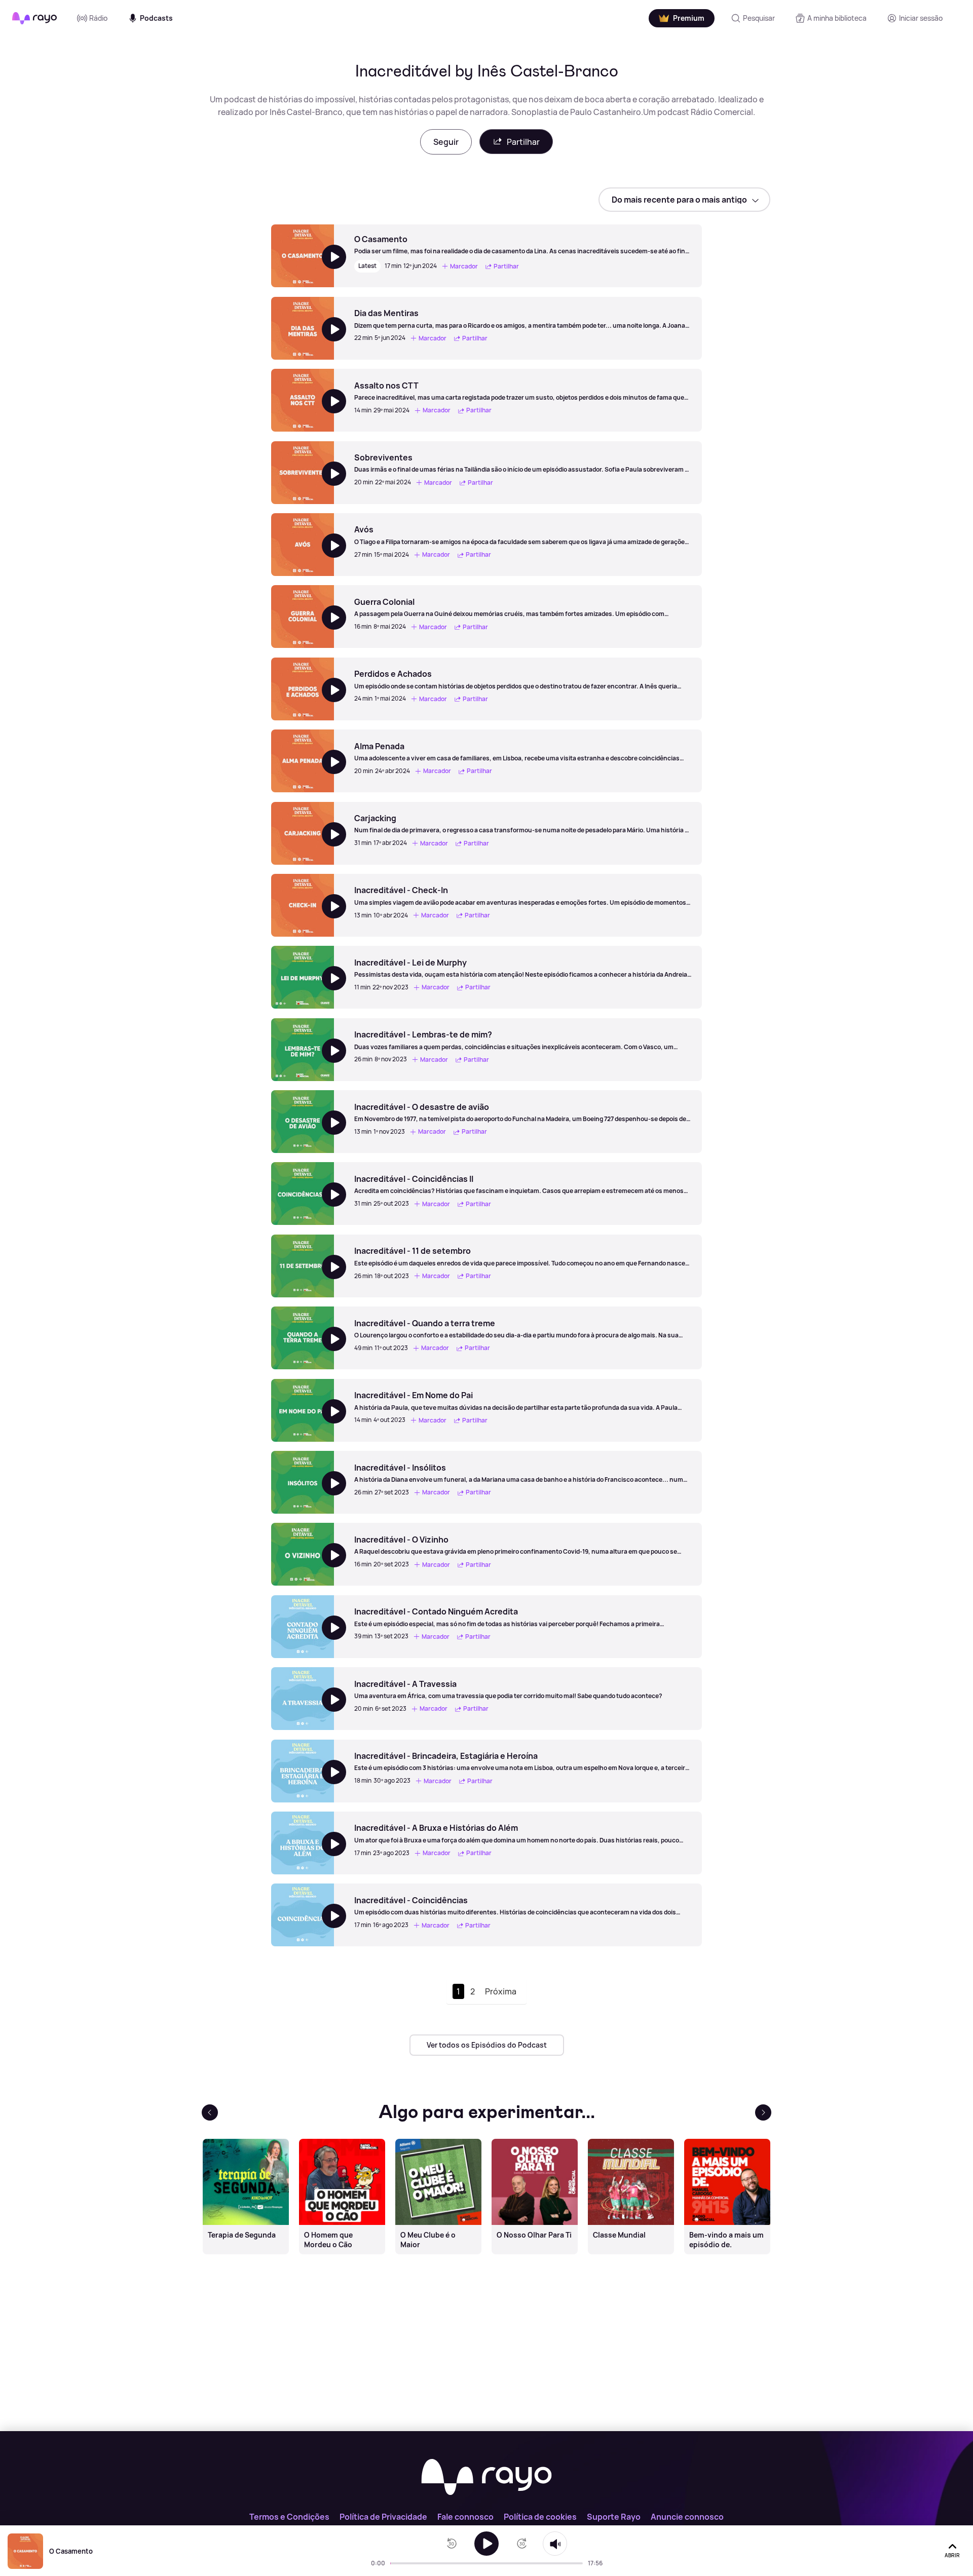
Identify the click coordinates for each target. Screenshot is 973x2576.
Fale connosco (465, 2517)
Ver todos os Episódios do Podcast (487, 2045)
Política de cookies (540, 2517)
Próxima (501, 1991)
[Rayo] (486, 2478)
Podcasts (156, 18)
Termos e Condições (289, 2517)
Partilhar (523, 142)
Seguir (446, 142)
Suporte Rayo (614, 2517)
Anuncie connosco (687, 2517)
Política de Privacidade (383, 2517)
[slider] (393, 2563)
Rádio (98, 18)
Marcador (464, 266)
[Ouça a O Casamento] (486, 2544)
